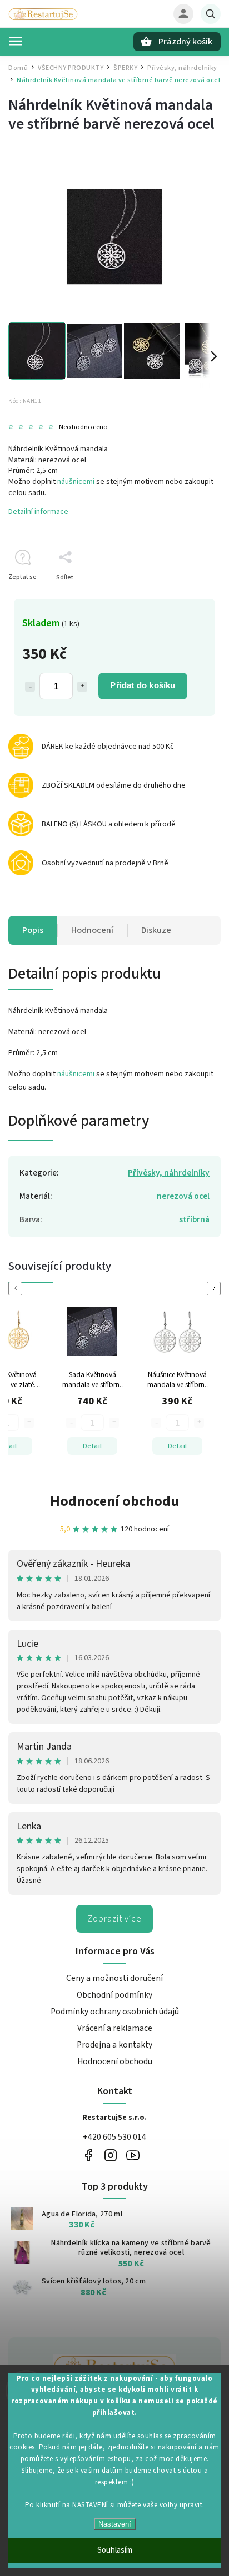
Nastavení (115, 2524)
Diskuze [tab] (156, 930)
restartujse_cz (110, 2156)
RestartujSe (133, 2156)
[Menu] (16, 41)
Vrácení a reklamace (115, 2028)
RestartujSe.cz (88, 2156)
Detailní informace (38, 512)
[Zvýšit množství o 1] (82, 687)
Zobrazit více (114, 1919)
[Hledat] (211, 14)
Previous (17, 1289)
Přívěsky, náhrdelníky (169, 1173)
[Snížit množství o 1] (30, 687)
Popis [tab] (33, 930)
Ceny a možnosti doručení (114, 1978)
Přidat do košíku (143, 685)
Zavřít (186, 597)
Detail (27, 1446)
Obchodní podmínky (114, 1995)
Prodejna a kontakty (114, 2045)
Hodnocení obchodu (115, 1501)
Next (216, 1289)
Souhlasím (115, 2550)
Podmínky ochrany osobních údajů (115, 2012)
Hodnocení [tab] (92, 930)
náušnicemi (77, 482)
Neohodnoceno (83, 427)
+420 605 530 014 (114, 2137)
